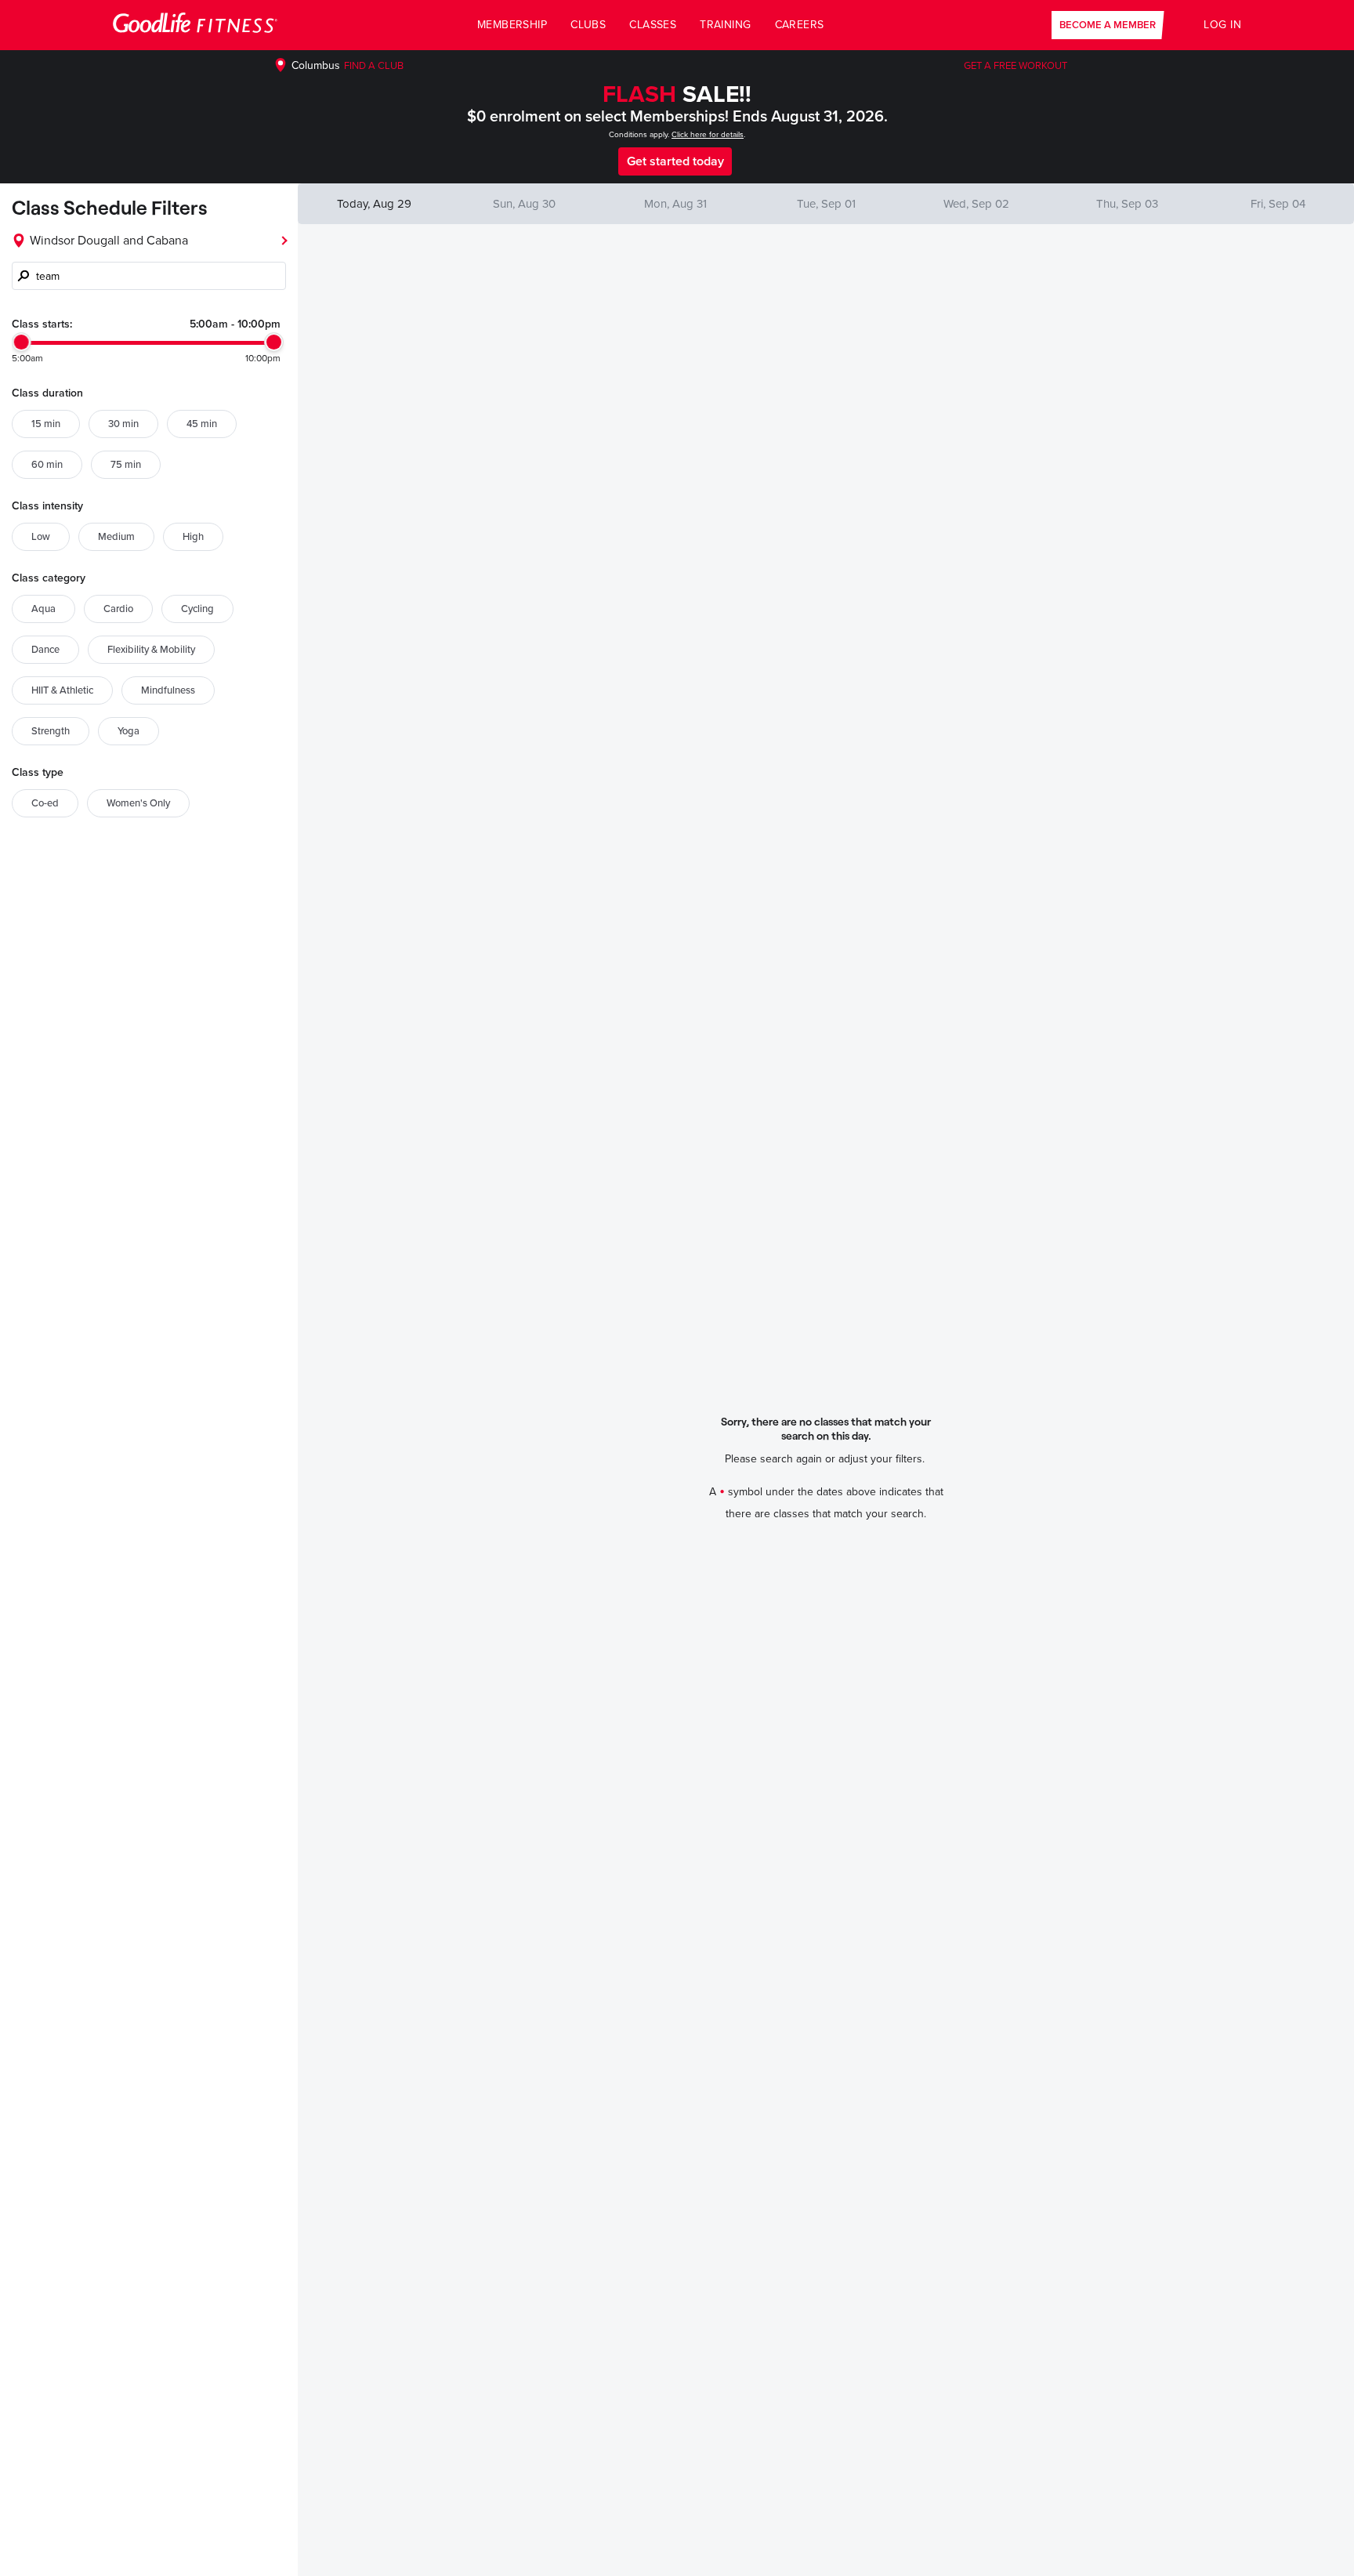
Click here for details (708, 135)
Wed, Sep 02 (976, 204)
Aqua (43, 609)
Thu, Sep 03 (1127, 204)
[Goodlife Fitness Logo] (195, 25)
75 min (126, 465)
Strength (51, 731)
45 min (202, 424)
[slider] (22, 342)
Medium (116, 537)
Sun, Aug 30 (524, 204)
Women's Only (138, 803)
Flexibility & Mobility (151, 650)
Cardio (118, 609)
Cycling (197, 609)
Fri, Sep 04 (1278, 204)
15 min (46, 424)
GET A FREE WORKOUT (1015, 66)
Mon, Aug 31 (675, 204)
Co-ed (45, 803)
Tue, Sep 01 (826, 204)
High (193, 537)
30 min (123, 424)
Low (41, 537)
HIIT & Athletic (62, 690)
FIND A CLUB (374, 66)
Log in (1222, 25)
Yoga (129, 731)
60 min (47, 465)
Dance (45, 650)
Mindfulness (168, 690)
